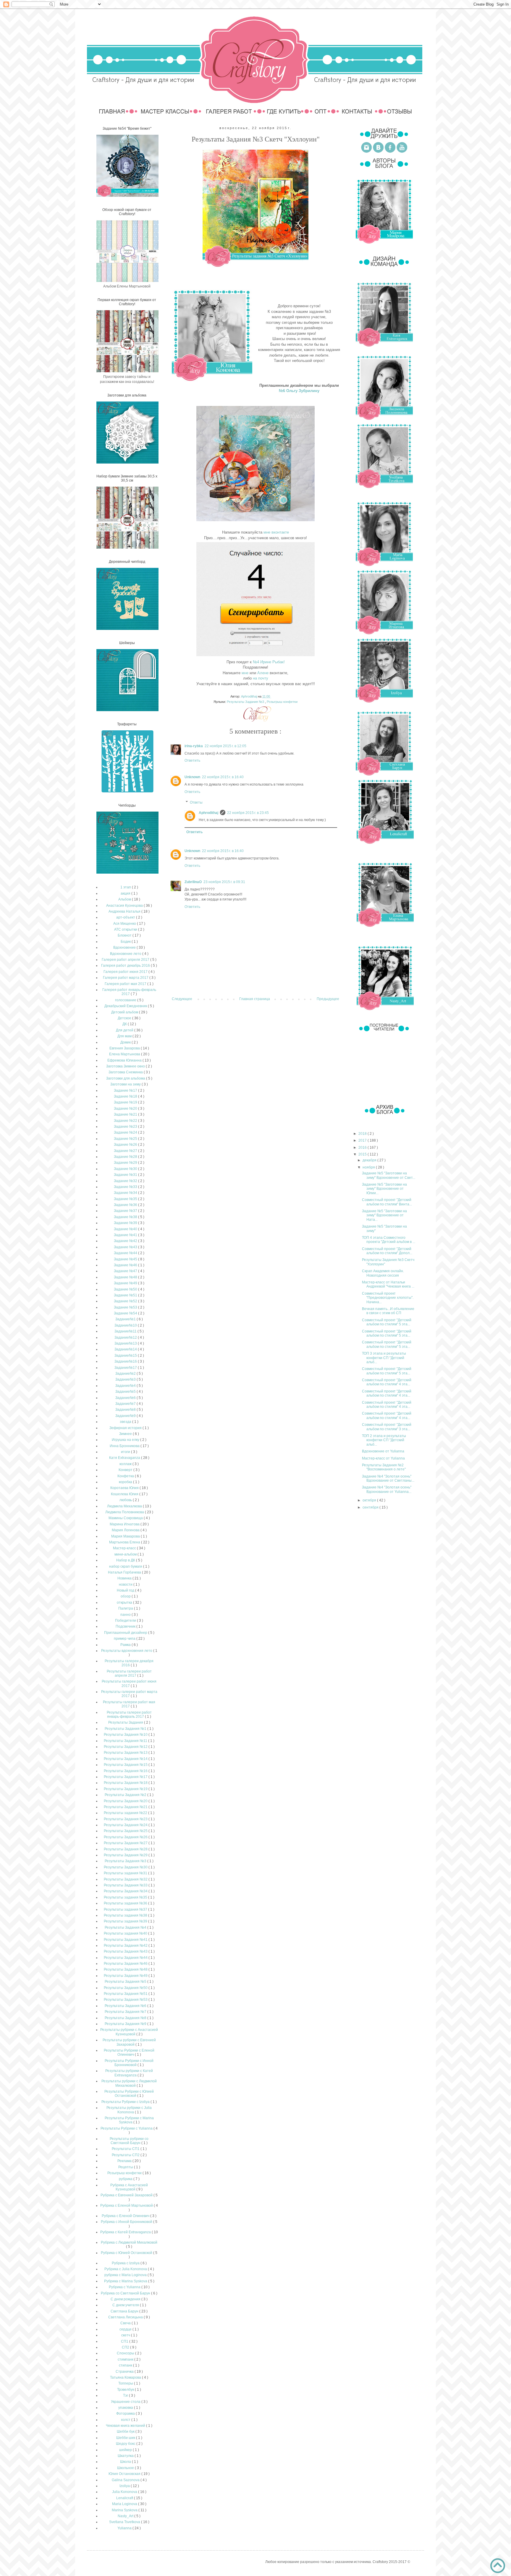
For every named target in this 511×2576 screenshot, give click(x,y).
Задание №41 (126, 1235)
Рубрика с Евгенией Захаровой (127, 2195)
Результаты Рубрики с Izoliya (126, 2102)
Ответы (196, 802)
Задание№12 (126, 1337)
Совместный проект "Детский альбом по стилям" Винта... (387, 1202)
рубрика (126, 2179)
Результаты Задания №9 (126, 2024)
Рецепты (126, 2167)
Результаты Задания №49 (126, 1976)
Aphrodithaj (208, 813)
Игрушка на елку (126, 1440)
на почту (261, 678)
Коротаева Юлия (125, 1488)
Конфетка (126, 1476)
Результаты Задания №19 (126, 1789)
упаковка (126, 2408)
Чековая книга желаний (126, 2426)
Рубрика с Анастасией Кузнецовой (129, 2187)
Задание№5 (126, 1392)
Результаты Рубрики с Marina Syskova (129, 2120)
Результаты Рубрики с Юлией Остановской (129, 2094)
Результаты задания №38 (126, 1915)
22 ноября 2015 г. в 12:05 (225, 746)
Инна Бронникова (125, 1446)
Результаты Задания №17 (126, 1777)
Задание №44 (126, 1253)
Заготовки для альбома (126, 1078)
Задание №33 (126, 1187)
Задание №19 (126, 1102)
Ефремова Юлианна (125, 1060)
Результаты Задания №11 (126, 1741)
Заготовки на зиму (126, 1084)
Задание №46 (126, 1265)
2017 (363, 1140)
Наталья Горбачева (125, 1572)
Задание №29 (126, 1163)
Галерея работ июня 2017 (126, 972)
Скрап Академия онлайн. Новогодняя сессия (383, 1273)
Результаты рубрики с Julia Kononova (129, 2110)
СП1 (125, 2341)
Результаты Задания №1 (126, 1729)
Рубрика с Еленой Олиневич (126, 2216)
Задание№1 (126, 1319)
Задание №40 (126, 1229)
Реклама (125, 2161)
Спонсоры (126, 2353)
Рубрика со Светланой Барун (126, 2293)
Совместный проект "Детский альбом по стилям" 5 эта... (387, 1322)
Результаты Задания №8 (126, 2018)
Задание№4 (126, 1386)
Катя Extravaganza (125, 1458)
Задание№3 (126, 1379)
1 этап (126, 887)
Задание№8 (126, 1410)
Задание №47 (126, 1271)
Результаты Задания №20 (126, 1801)
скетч (126, 2335)
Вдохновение (125, 947)
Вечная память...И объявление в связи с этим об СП (388, 1311)
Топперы (126, 2383)
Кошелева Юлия (125, 1494)
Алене (262, 673)
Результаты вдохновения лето (127, 1651)
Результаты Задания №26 (126, 1837)
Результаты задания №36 (126, 1903)
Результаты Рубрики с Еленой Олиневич (129, 2052)
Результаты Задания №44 (126, 1958)
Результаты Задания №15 (126, 1765)
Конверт (126, 1470)
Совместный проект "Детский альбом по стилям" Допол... (387, 1251)
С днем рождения (126, 2299)
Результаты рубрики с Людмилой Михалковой (129, 2083)
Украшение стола (126, 2402)
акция (126, 893)
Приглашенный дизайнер (126, 1633)
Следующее (182, 999)
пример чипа (125, 1639)
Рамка (126, 1645)
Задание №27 (126, 1151)
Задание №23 (126, 1127)
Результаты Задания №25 (126, 1831)
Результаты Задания (126, 1722)
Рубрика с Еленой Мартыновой (127, 2206)
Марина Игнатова (125, 1524)
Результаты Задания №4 (126, 1927)
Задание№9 (126, 1416)
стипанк (126, 2365)
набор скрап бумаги (126, 1566)
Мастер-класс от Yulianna (383, 1458)
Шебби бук (126, 2432)
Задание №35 (126, 1199)
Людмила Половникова (125, 1512)
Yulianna (125, 2528)
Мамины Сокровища (126, 1518)
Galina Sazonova (126, 2480)
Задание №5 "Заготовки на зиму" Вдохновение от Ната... (384, 1215)
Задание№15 (126, 1356)
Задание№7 (126, 1404)
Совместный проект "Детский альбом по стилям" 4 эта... (387, 1382)
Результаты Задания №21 (126, 1807)
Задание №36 (126, 1205)
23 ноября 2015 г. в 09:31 (224, 882)
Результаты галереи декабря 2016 (129, 1663)
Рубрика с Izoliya (126, 2263)
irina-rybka (194, 746)
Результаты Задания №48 (126, 1969)
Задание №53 (126, 1307)
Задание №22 (126, 1121)
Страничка (125, 2372)
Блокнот (125, 935)
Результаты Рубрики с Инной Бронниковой (129, 2063)
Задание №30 (126, 1169)
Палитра (126, 1608)
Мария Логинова (126, 1530)
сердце (126, 2329)
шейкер (126, 2450)
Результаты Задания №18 (126, 1783)
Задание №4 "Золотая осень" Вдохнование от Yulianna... (387, 1489)
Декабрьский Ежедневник (126, 1006)
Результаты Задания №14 (126, 1759)
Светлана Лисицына (126, 2317)
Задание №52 (126, 1301)
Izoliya (125, 2486)
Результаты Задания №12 (126, 1747)
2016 (363, 1148)
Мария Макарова (126, 1536)
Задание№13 (126, 1343)
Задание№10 (126, 1325)
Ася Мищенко (125, 924)
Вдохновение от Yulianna (383, 1451)
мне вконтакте (276, 532)
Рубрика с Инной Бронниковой (127, 2222)
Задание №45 (126, 1259)
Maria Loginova (125, 2504)
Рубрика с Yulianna (125, 2287)
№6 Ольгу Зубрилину (299, 391)
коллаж (126, 1464)
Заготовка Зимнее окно (126, 1066)
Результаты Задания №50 (126, 1988)
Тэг (126, 2395)
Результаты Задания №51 (126, 1994)
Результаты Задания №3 (246, 702)
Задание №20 (126, 1109)
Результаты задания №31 (126, 1873)
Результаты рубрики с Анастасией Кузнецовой (129, 2032)
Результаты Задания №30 (126, 1867)
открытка (125, 1603)
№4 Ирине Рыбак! (269, 662)
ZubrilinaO (193, 882)
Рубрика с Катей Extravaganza (126, 2232)
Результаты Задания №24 (126, 1825)
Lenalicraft (125, 2498)
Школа (126, 2462)
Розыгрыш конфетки (282, 702)
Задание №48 (126, 1277)
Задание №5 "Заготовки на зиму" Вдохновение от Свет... (389, 1175)
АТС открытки (126, 929)
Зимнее (126, 1434)
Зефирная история (126, 1428)
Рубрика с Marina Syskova (126, 2281)
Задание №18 (126, 1096)
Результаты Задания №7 (126, 2012)
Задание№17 (126, 1368)
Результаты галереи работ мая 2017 (129, 1704)
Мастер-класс (125, 1548)
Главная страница (255, 999)
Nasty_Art (126, 2516)
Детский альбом (125, 1012)
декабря (370, 1160)
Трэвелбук (126, 2390)
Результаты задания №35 (126, 1897)
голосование (126, 1000)
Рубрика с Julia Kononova (126, 2269)
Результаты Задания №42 (126, 1946)
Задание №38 (126, 1217)
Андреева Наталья (125, 911)
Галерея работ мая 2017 (126, 984)
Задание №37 (126, 1211)
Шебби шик (126, 2438)
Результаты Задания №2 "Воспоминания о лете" (384, 1467)
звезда (126, 1422)
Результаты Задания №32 (126, 1879)
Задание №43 (126, 1247)
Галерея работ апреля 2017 (126, 960)
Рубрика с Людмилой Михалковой (129, 2242)
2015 (363, 1154)
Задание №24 (126, 1132)
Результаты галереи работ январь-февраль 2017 (129, 1714)
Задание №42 (126, 1241)
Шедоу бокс (126, 2444)
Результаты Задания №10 (126, 1735)
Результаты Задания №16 (126, 1771)
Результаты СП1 (126, 2149)
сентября (371, 1507)
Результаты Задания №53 (126, 2000)
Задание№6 (126, 1398)
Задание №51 (126, 1295)
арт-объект (126, 917)
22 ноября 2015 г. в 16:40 (223, 777)
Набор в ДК (126, 1560)
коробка (126, 1482)
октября (370, 1500)
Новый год (126, 1590)
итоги (126, 1452)
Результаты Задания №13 (126, 1753)
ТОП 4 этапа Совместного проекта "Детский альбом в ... (389, 1240)
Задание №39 (126, 1223)
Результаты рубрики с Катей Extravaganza (129, 2073)
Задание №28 (126, 1157)
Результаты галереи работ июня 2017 (129, 1683)
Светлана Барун (125, 2311)
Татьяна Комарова (126, 2377)
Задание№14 (126, 1349)
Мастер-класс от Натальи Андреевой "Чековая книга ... (388, 1284)
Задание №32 (126, 1181)
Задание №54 (126, 1313)
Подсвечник (126, 1626)
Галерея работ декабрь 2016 (126, 966)
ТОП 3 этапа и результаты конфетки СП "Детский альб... (384, 1358)
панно (126, 1615)
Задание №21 (126, 1114)
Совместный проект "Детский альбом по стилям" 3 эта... (387, 1427)
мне (245, 673)
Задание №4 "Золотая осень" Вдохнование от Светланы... (388, 1478)
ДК (125, 1024)
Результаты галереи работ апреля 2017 (129, 1673)
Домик (126, 1042)
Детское (125, 1018)
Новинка (125, 1578)
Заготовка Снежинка (126, 1072)
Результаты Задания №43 (126, 1951)
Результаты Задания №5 (126, 1982)
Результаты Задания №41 (126, 1940)
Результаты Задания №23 (126, 1819)
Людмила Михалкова (125, 1506)
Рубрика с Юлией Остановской (127, 2253)
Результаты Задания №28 (126, 1849)
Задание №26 (126, 1145)
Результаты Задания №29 (126, 1855)
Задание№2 (126, 1374)
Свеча (126, 2323)
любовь (126, 1500)
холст (126, 2420)
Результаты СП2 (126, 2155)
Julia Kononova (125, 2492)
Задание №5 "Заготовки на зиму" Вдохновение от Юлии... (384, 1189)
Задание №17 (126, 1090)
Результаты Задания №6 (126, 2006)
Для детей (125, 1030)
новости (126, 1584)
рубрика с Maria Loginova (126, 2275)
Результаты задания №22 (126, 1813)
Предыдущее (328, 999)
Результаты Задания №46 (126, 1964)
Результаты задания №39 (126, 1921)
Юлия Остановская (125, 2474)
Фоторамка (126, 2414)
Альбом (125, 899)
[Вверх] (498, 2566)
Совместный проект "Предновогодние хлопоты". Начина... (388, 1298)
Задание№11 (126, 1331)
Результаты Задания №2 (126, 1795)
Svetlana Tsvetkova (125, 2522)
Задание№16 (126, 1361)
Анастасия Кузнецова (125, 906)
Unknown (192, 777)
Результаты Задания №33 (126, 1885)
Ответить (192, 760)
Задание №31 (126, 1175)
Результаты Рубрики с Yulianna (127, 2128)
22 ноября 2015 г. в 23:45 (248, 813)
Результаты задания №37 (126, 1909)
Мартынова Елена (125, 1542)
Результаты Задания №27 (126, 1843)
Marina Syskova (125, 2510)
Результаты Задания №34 (126, 1891)
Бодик (126, 942)
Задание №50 (126, 1289)
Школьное (126, 2468)
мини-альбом (126, 1554)
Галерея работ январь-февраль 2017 (129, 992)
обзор (126, 1596)
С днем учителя (126, 2305)
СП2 (126, 2347)
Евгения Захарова (125, 1048)
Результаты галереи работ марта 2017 (129, 1694)
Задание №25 (126, 1139)
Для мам (125, 1036)
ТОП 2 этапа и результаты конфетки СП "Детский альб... (384, 1440)
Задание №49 (126, 1283)
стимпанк (126, 2359)
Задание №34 (126, 1193)
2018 (363, 1134)
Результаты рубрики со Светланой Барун (129, 2141)
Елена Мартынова (125, 1054)
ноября (369, 1167)
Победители (126, 1621)
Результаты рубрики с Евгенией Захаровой (129, 2042)
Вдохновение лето (126, 954)
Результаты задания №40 (126, 1933)
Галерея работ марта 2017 (126, 978)
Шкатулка (126, 2456)
